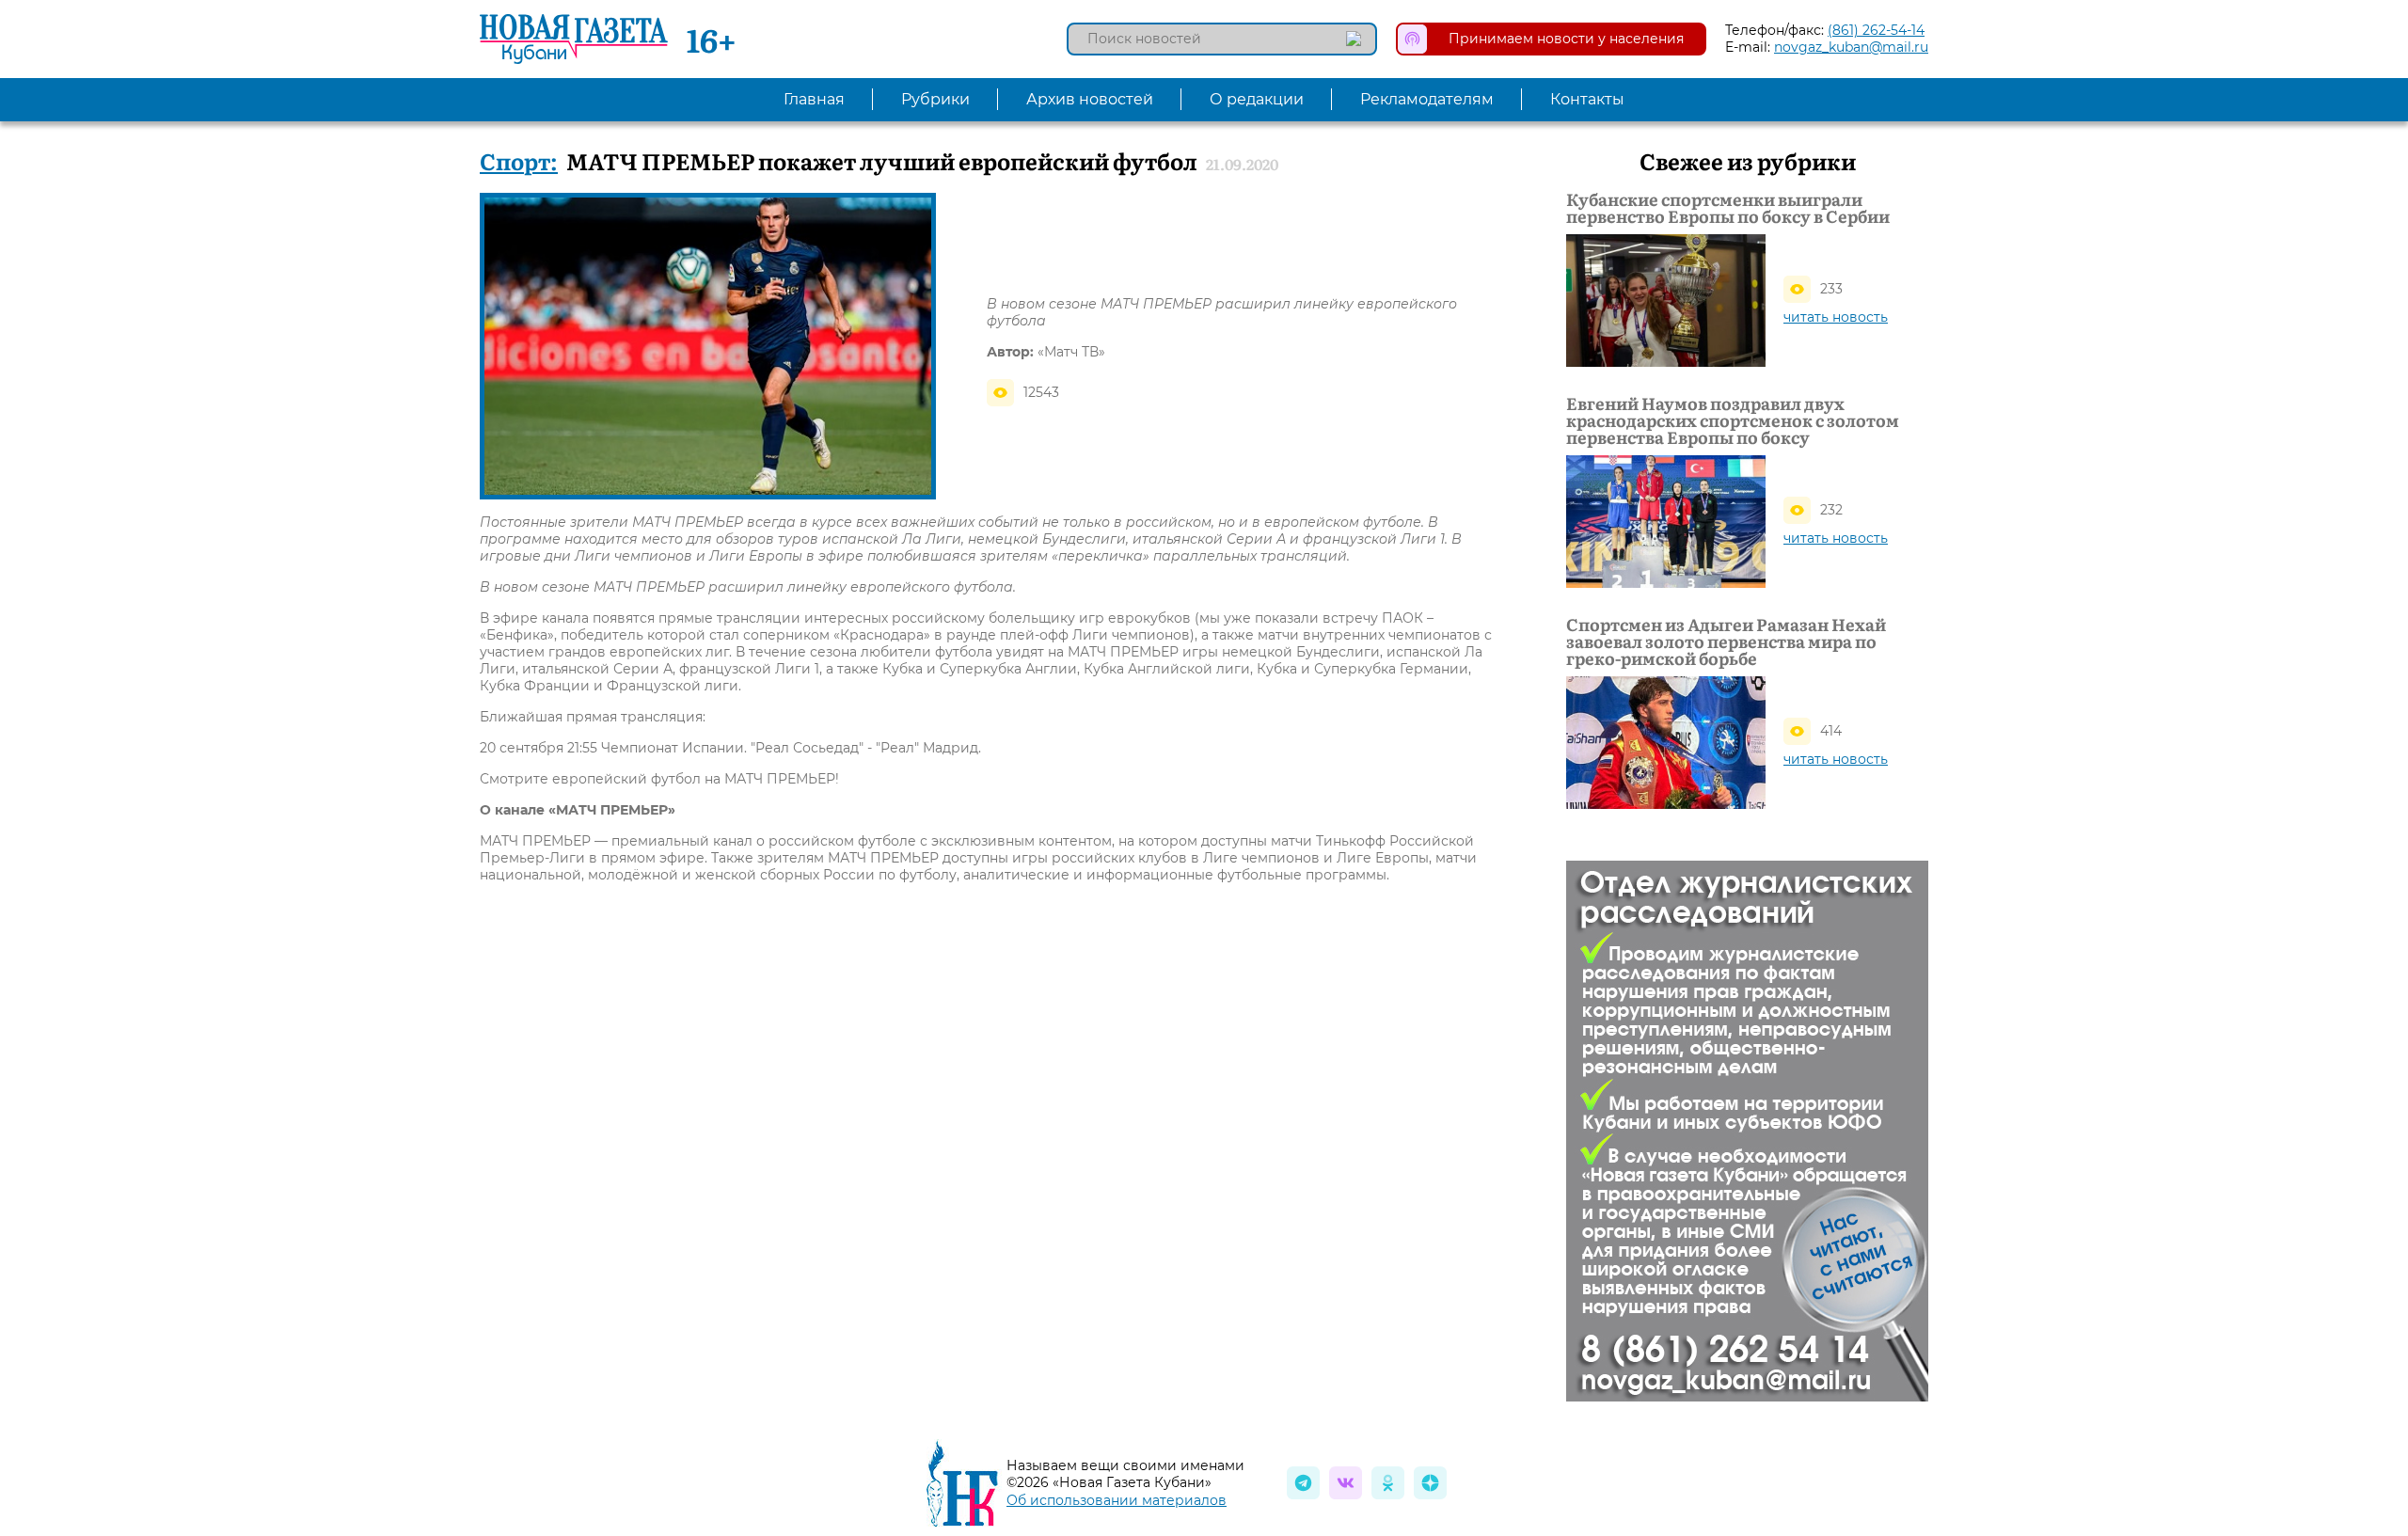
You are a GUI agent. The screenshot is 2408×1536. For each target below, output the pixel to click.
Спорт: (519, 160)
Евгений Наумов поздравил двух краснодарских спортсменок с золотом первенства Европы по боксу (1733, 420)
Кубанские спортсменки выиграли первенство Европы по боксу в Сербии (1728, 208)
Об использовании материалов (1117, 1500)
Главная (814, 99)
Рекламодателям (1427, 99)
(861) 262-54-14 (1876, 30)
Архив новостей (1090, 99)
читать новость (1836, 317)
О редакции (1257, 99)
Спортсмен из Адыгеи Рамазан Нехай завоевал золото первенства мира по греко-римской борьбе (1726, 641)
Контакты (1587, 99)
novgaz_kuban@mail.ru (1851, 47)
